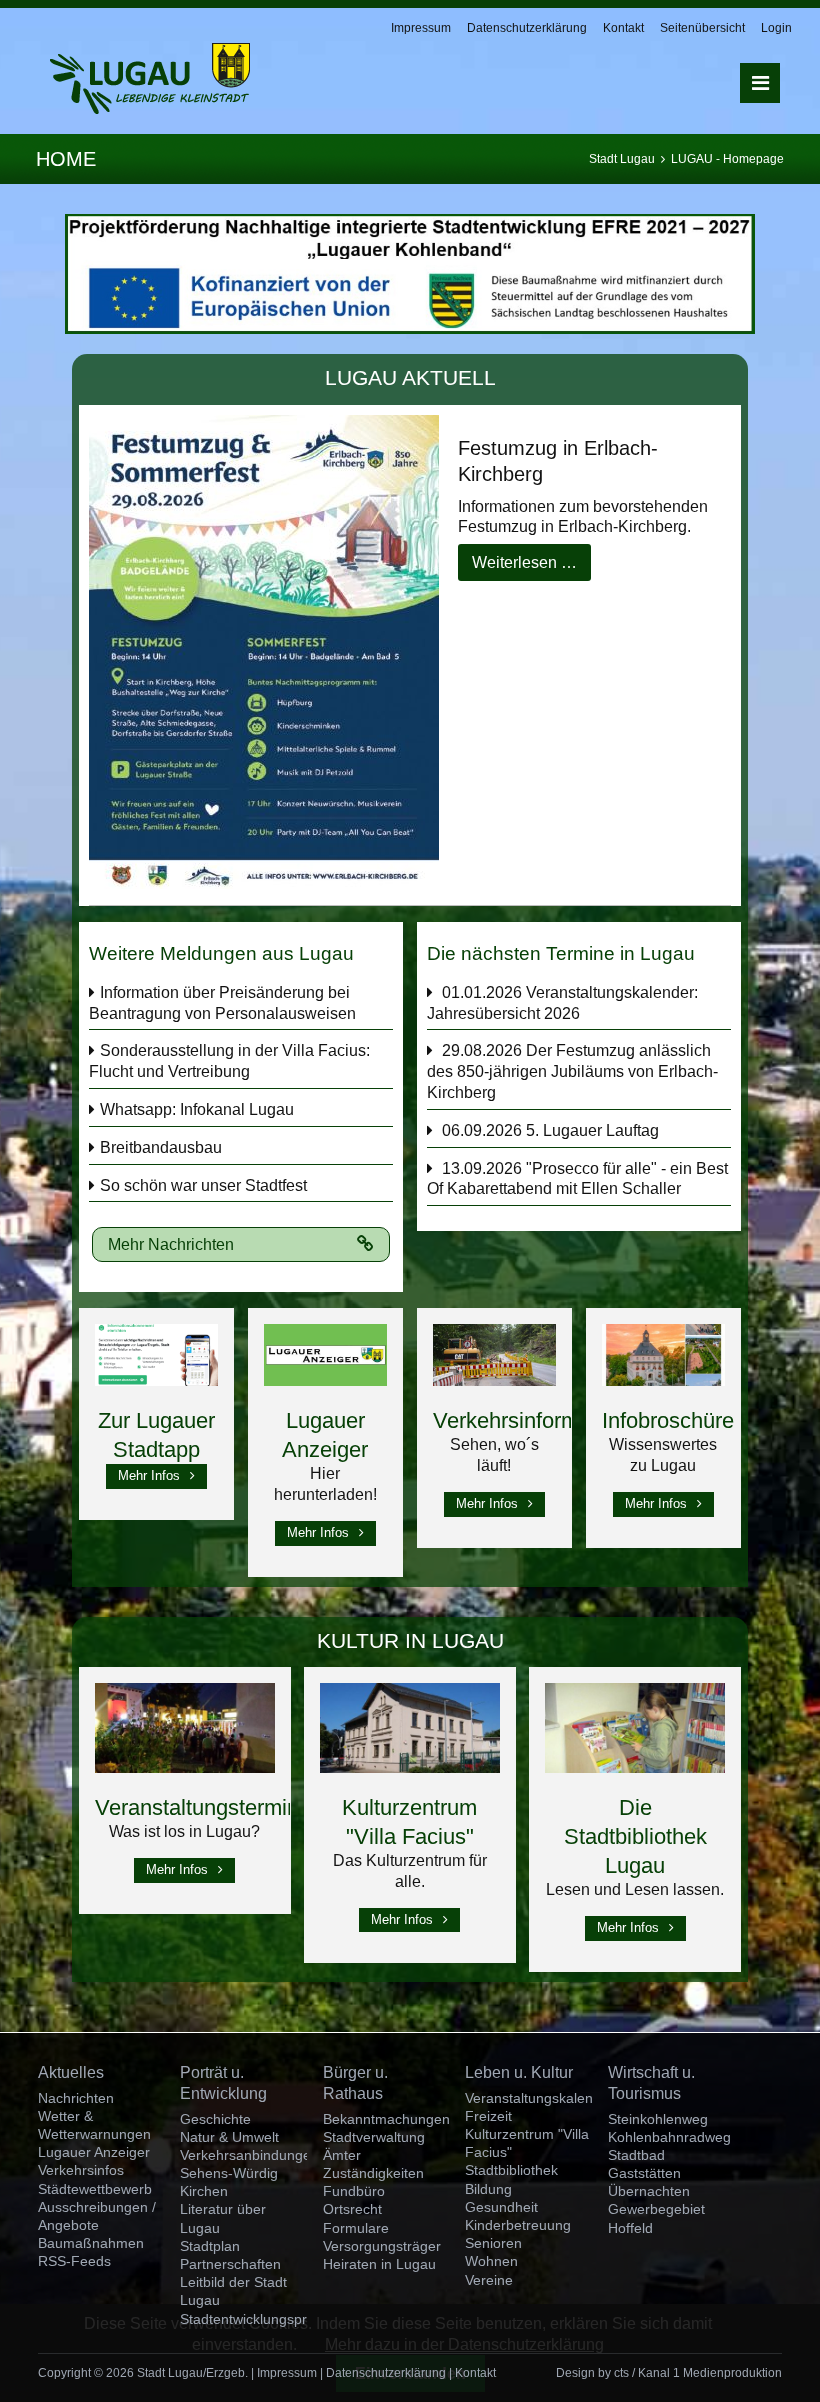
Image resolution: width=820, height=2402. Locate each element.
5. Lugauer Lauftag (592, 1130)
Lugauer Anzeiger (94, 2152)
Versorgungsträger (382, 2246)
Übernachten (649, 2191)
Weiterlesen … (524, 562)
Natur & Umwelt (229, 2137)
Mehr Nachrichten (171, 1244)
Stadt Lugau (622, 159)
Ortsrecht (352, 2209)
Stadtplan (210, 2246)
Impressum (421, 28)
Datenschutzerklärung (527, 28)
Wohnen (491, 2261)
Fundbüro (354, 2191)
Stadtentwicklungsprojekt (258, 2319)
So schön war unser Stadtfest (203, 1185)
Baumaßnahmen (91, 2243)
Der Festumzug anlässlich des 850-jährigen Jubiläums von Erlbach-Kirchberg (572, 1071)
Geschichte (215, 2119)
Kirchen (204, 2191)
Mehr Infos (149, 1475)
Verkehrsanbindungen (249, 2155)
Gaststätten (644, 2173)
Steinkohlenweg (658, 2119)
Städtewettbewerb (95, 2189)
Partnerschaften (230, 2264)
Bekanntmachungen (386, 2119)
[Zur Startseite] (150, 78)
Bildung (488, 2189)
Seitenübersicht (702, 28)
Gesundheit (501, 2207)
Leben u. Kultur (519, 2072)
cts (621, 2373)
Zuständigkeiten (373, 2173)
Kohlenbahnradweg (669, 2137)
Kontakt (623, 28)
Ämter (342, 2155)
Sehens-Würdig (229, 2173)
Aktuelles (71, 2072)
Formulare (356, 2228)
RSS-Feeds (74, 2261)
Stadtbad (636, 2155)
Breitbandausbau (161, 1147)
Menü (760, 83)
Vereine (489, 2280)
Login (776, 28)
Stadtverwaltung (374, 2137)
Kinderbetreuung (518, 2225)
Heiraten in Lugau (379, 2264)
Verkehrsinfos (81, 2170)
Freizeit (488, 2116)
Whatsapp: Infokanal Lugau (197, 1109)
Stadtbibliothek (511, 2170)
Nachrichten (76, 2098)
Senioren (493, 2243)
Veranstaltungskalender (539, 2098)
